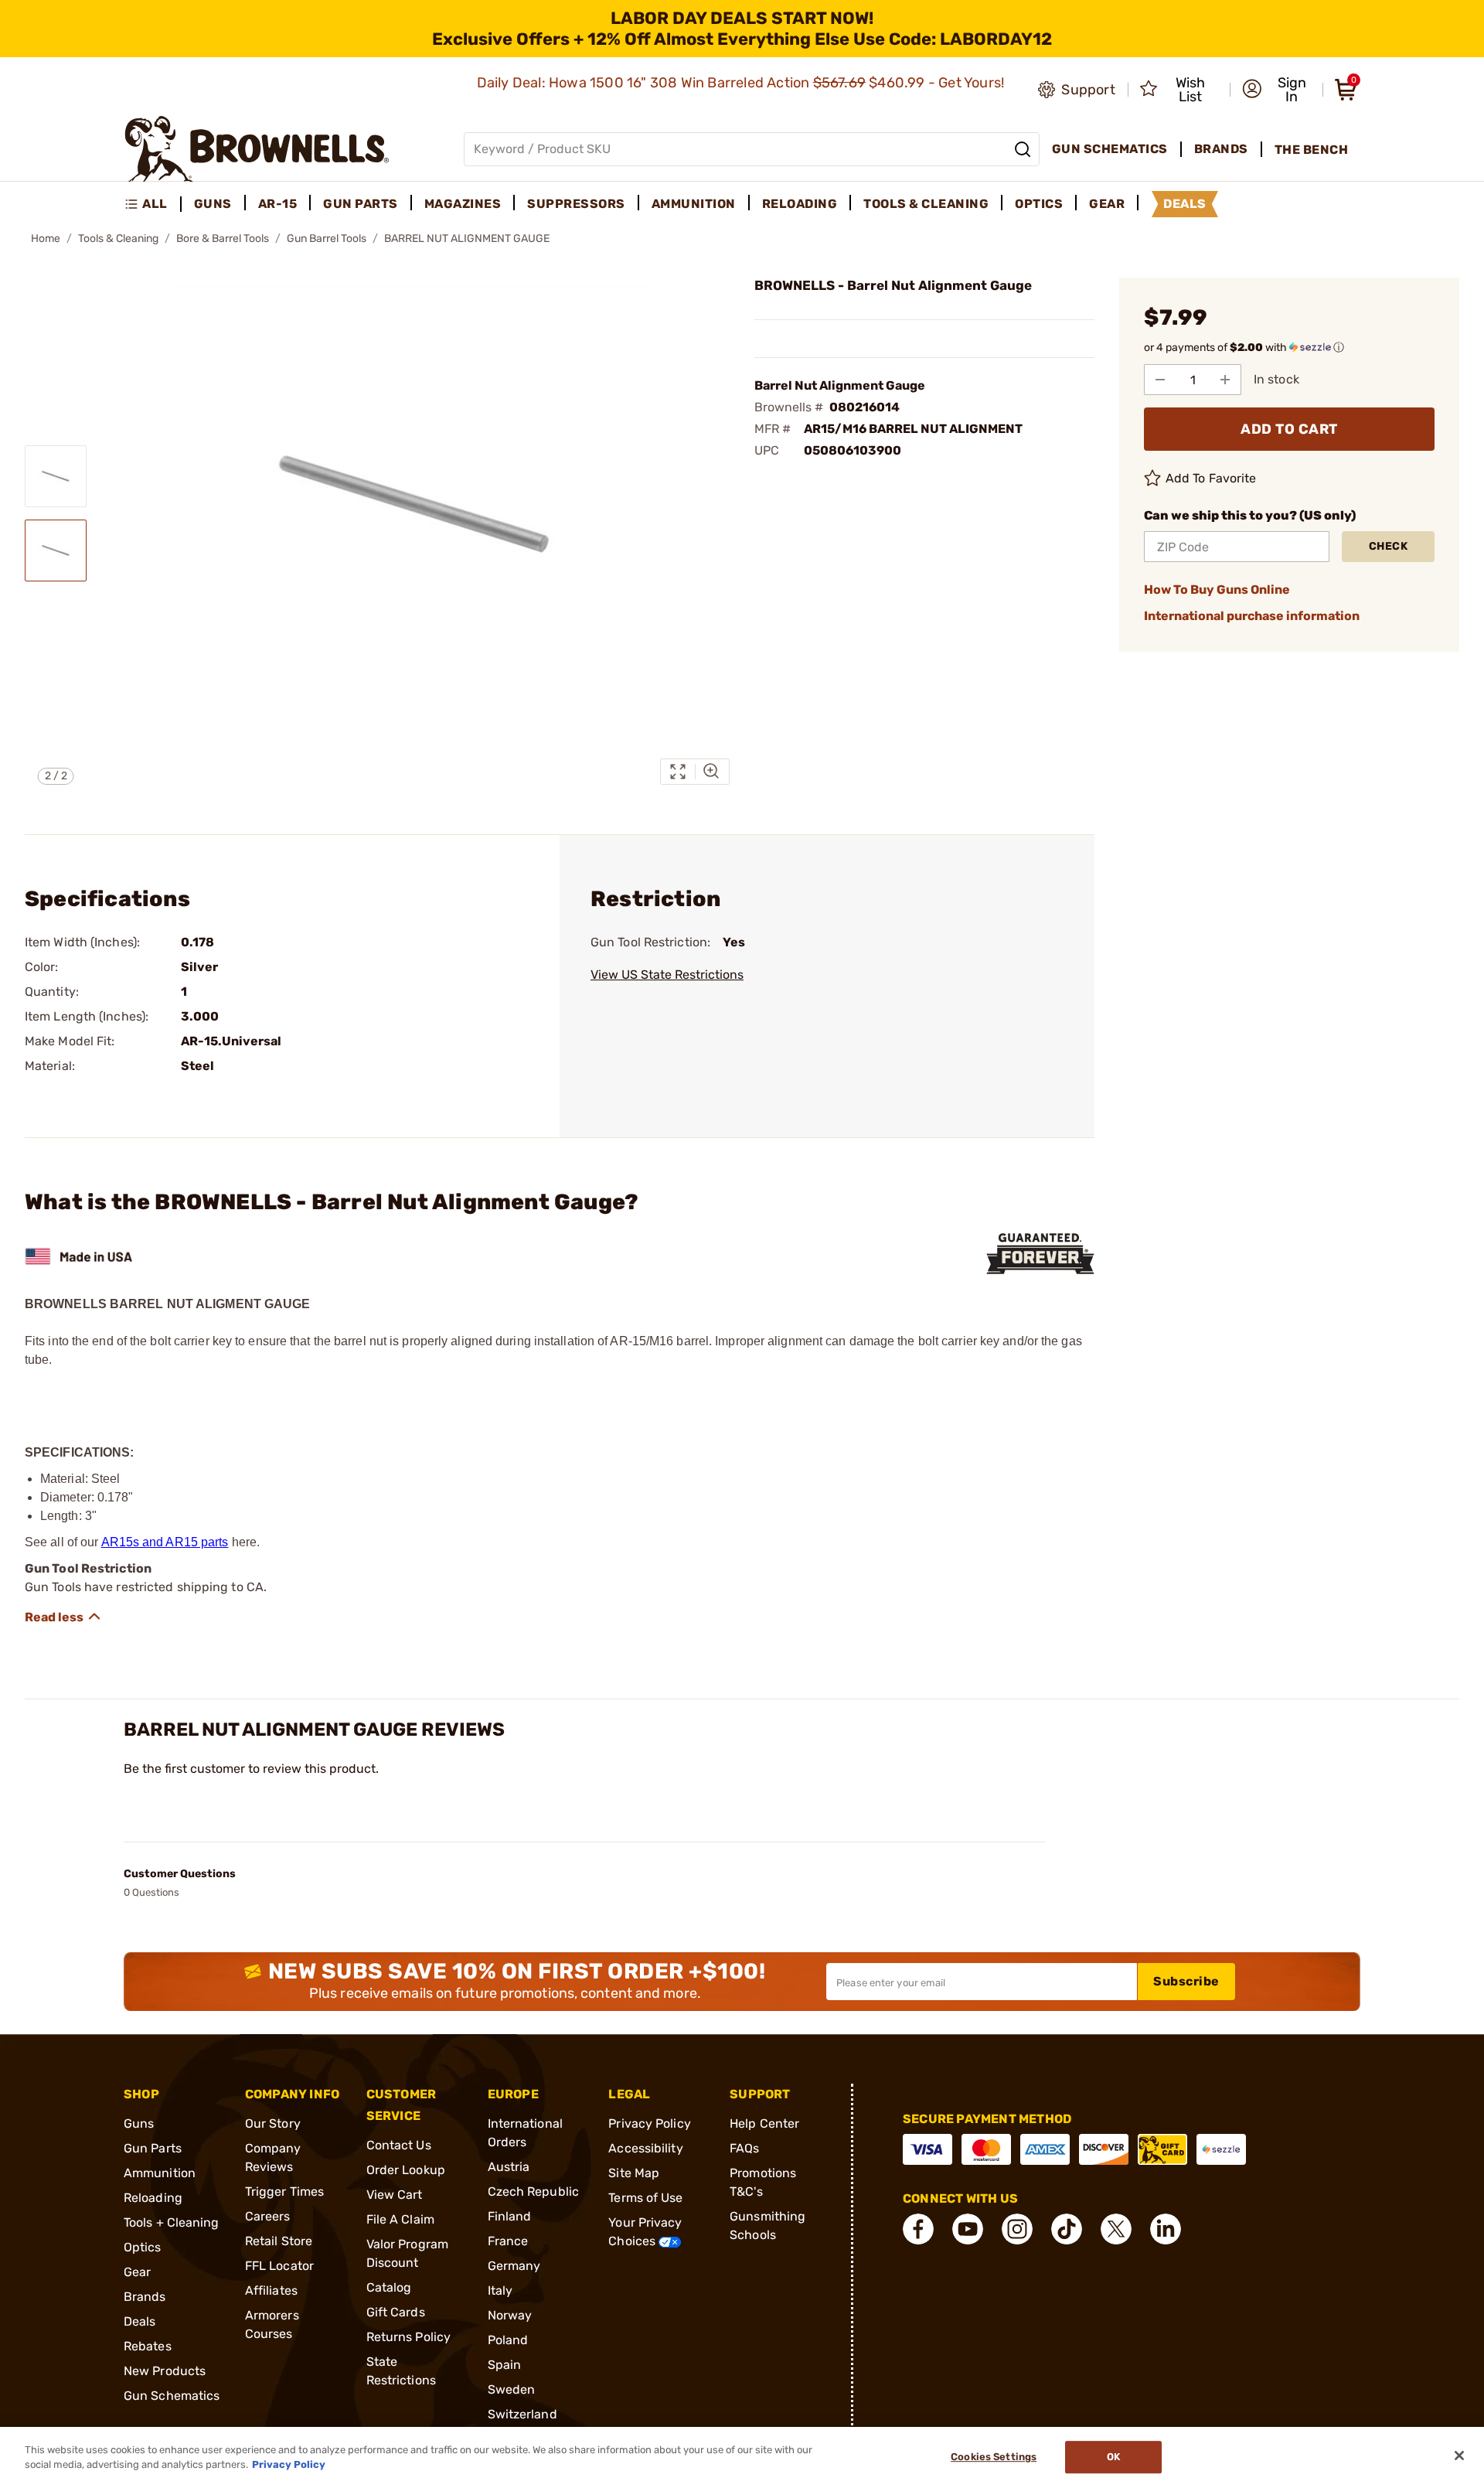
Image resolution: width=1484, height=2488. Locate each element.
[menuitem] (153, 204)
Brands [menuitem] (1221, 149)
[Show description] (63, 1617)
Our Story (273, 2123)
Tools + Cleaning (172, 2222)
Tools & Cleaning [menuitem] (926, 204)
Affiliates (271, 2290)
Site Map (634, 2173)
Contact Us (399, 2145)
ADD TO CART (1289, 429)
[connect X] (1116, 2229)
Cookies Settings (994, 2457)
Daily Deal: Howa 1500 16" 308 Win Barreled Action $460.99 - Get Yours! (742, 83)
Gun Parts (153, 2148)
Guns (139, 2123)
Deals (140, 2321)
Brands (145, 2297)
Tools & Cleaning (118, 239)
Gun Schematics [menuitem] (1110, 149)
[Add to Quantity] (1225, 380)
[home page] (257, 149)
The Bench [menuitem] (1312, 150)
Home (46, 239)
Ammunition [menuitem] (694, 204)
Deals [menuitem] (1185, 204)
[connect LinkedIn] (1166, 2229)
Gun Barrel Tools (327, 239)
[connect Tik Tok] (1067, 2229)
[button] (1278, 90)
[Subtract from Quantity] (1160, 380)
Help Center (764, 2123)
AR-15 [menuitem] (278, 204)
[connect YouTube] (968, 2229)
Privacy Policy (649, 2123)
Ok (1113, 2457)
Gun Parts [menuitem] (361, 204)
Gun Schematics (172, 2396)
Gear (137, 2272)
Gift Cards (396, 2312)
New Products (165, 2371)
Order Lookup (406, 2170)
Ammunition (160, 2173)
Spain (505, 2365)
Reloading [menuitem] (800, 204)
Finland (510, 2216)
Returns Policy (408, 2337)
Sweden (512, 2389)
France (508, 2241)
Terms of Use (645, 2198)
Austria (509, 2167)
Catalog (389, 2287)
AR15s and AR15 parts (165, 1542)
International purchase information (1252, 616)
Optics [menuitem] (1039, 204)
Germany (514, 2266)
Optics (143, 2247)
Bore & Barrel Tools (223, 239)
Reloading (153, 2198)
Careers (268, 2216)
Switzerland (522, 2414)
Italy (500, 2290)
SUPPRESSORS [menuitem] (576, 204)
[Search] (1023, 149)
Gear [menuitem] (1107, 204)
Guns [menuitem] (213, 204)
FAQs (744, 2148)
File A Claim (400, 2219)
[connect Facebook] (918, 2229)
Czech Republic (533, 2191)
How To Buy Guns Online (1217, 590)
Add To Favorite (1211, 478)
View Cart (395, 2195)
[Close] (1459, 2456)
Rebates (148, 2346)
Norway (510, 2315)
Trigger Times (284, 2191)
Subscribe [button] (1186, 1981)
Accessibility (645, 2148)
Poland (508, 2340)
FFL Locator (279, 2266)
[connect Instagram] (1017, 2229)
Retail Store (279, 2241)
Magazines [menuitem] (463, 204)
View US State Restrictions (667, 975)
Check (1389, 546)
